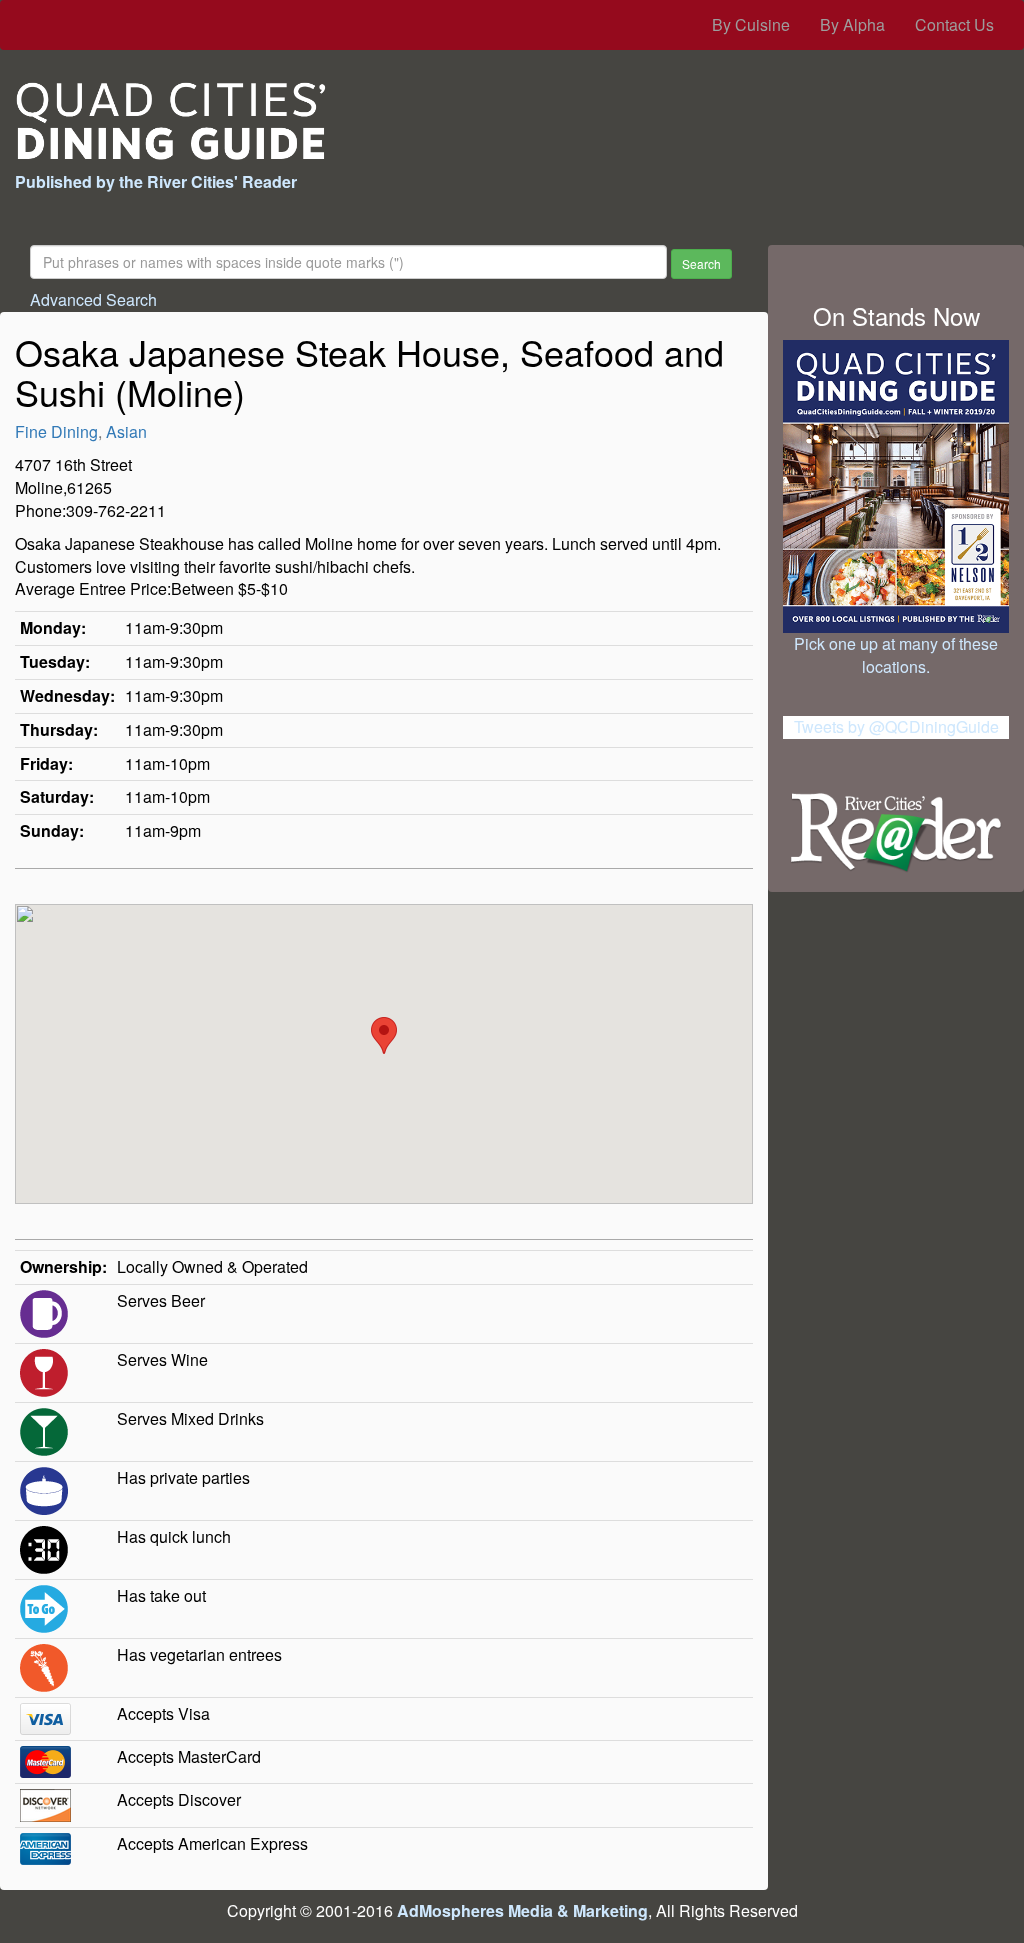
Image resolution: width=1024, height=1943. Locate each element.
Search (701, 263)
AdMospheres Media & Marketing (522, 1910)
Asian (126, 431)
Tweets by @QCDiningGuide (896, 726)
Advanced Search (93, 299)
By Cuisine (751, 24)
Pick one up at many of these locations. (896, 655)
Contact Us (954, 24)
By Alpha (852, 24)
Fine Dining (56, 431)
